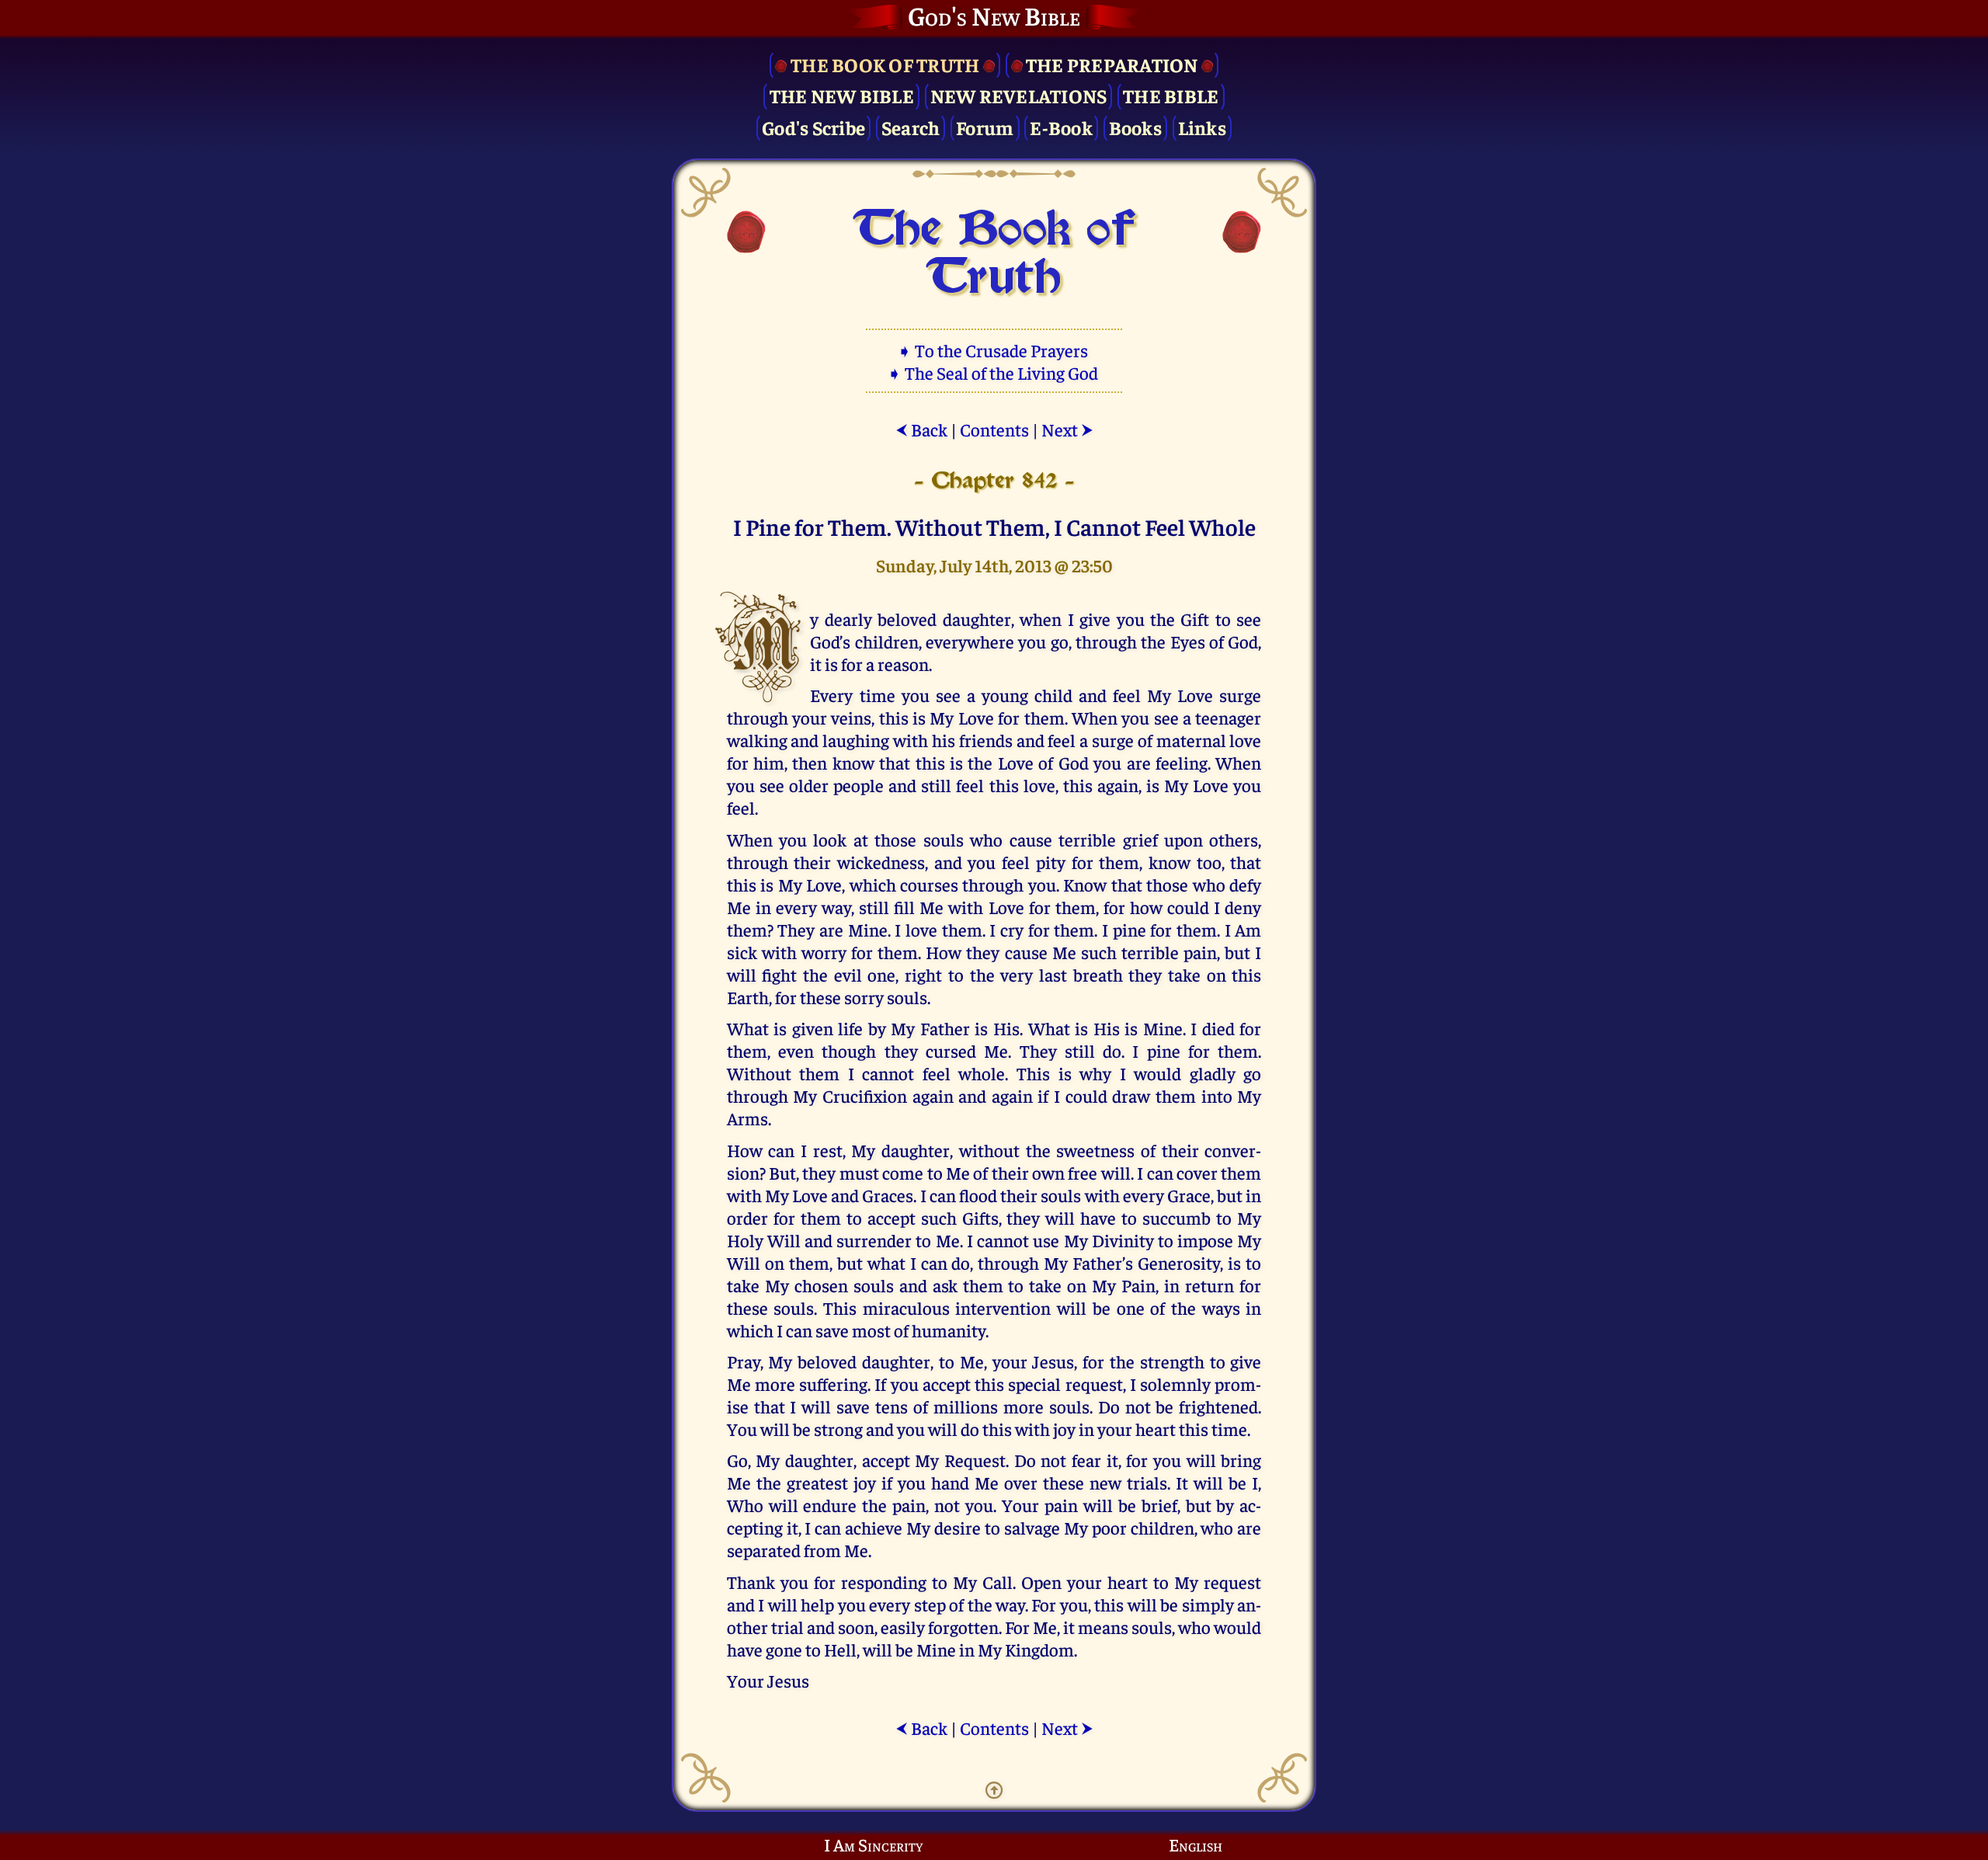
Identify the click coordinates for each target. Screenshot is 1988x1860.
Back (921, 429)
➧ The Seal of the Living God (994, 372)
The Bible (1171, 95)
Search (911, 127)
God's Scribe (813, 127)
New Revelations (1019, 95)
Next (1067, 429)
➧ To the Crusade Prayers (994, 350)
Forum (985, 127)
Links (1202, 127)
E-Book (1061, 127)
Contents (994, 429)
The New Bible (842, 95)
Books (1135, 127)
